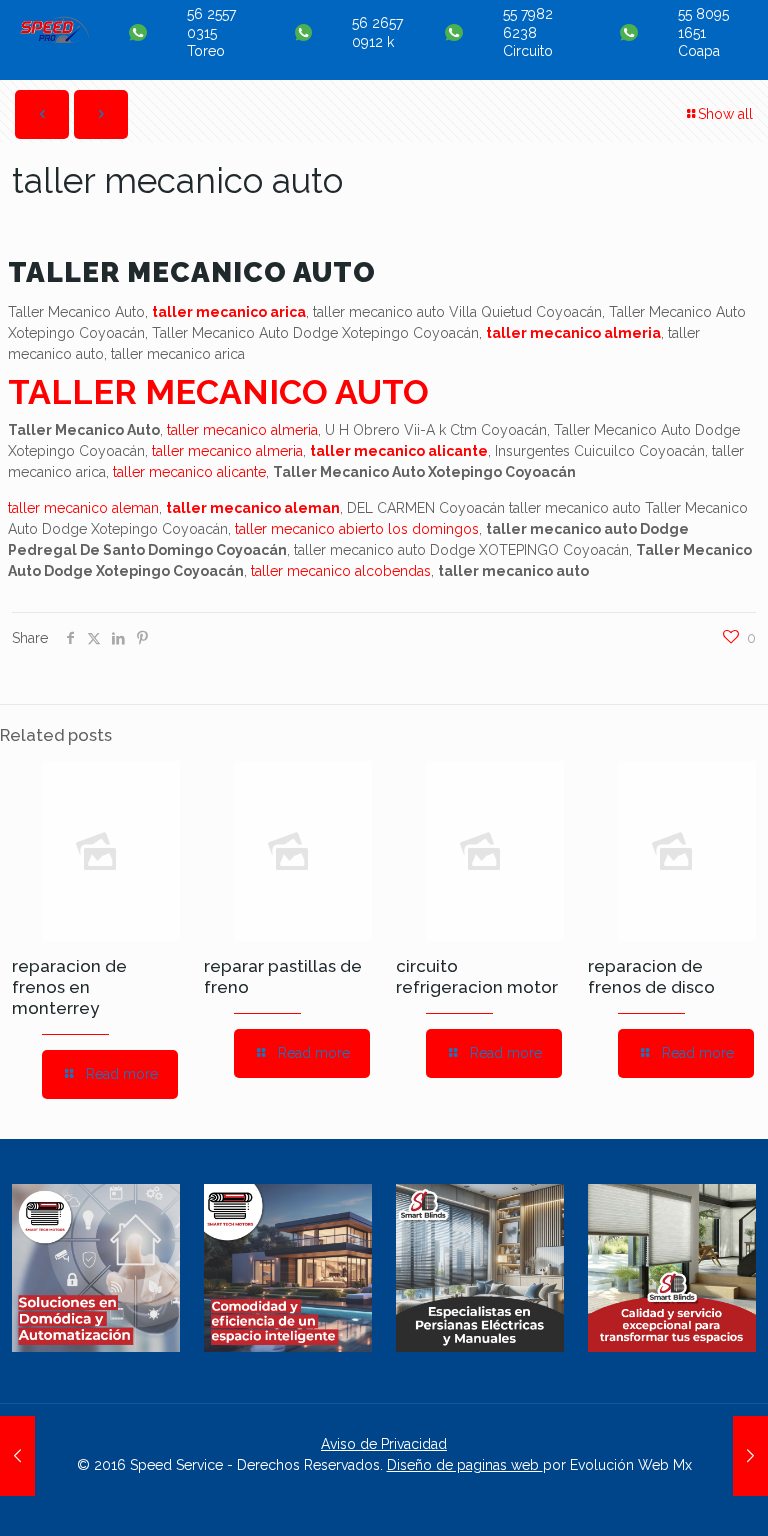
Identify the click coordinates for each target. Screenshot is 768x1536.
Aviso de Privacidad (384, 1444)
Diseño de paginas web (465, 1465)
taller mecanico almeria (573, 333)
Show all (725, 114)
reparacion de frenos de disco (651, 976)
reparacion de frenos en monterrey (69, 987)
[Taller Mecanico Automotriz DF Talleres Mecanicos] (54, 38)
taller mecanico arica (229, 312)
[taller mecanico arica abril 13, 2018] (750, 1456)
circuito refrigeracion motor (477, 976)
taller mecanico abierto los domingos (357, 529)
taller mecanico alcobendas (341, 571)
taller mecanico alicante (399, 451)
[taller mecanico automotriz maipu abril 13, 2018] (17, 1456)
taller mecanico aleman (83, 508)
